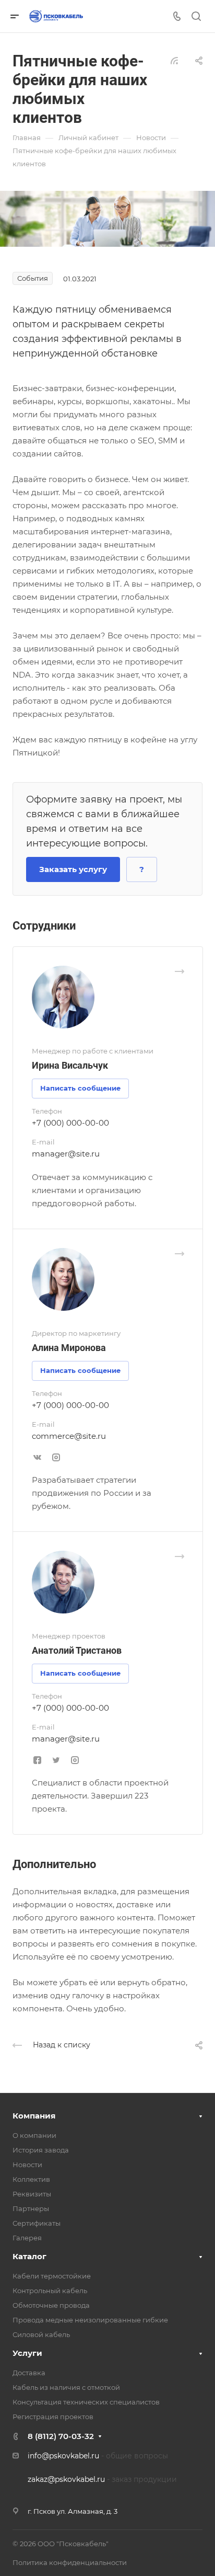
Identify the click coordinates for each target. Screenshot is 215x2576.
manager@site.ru (66, 1154)
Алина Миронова (69, 1348)
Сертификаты (37, 2223)
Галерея (27, 2238)
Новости (27, 2165)
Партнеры (31, 2208)
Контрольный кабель (50, 2291)
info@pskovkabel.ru (63, 2456)
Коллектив (31, 2179)
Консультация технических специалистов (86, 2402)
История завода (41, 2150)
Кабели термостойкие (52, 2276)
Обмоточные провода (51, 2305)
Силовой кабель (41, 2334)
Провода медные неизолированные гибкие (90, 2320)
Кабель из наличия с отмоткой (66, 2387)
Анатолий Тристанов (77, 1650)
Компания (34, 2116)
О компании (34, 2135)
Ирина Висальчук (70, 1065)
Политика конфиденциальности (70, 2562)
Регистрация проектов (53, 2417)
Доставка (29, 2373)
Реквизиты (32, 2194)
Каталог (29, 2256)
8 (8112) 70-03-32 (61, 2436)
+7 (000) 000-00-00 (70, 1123)
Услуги (27, 2353)
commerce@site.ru (69, 1436)
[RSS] (174, 60)
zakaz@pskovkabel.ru (66, 2479)
